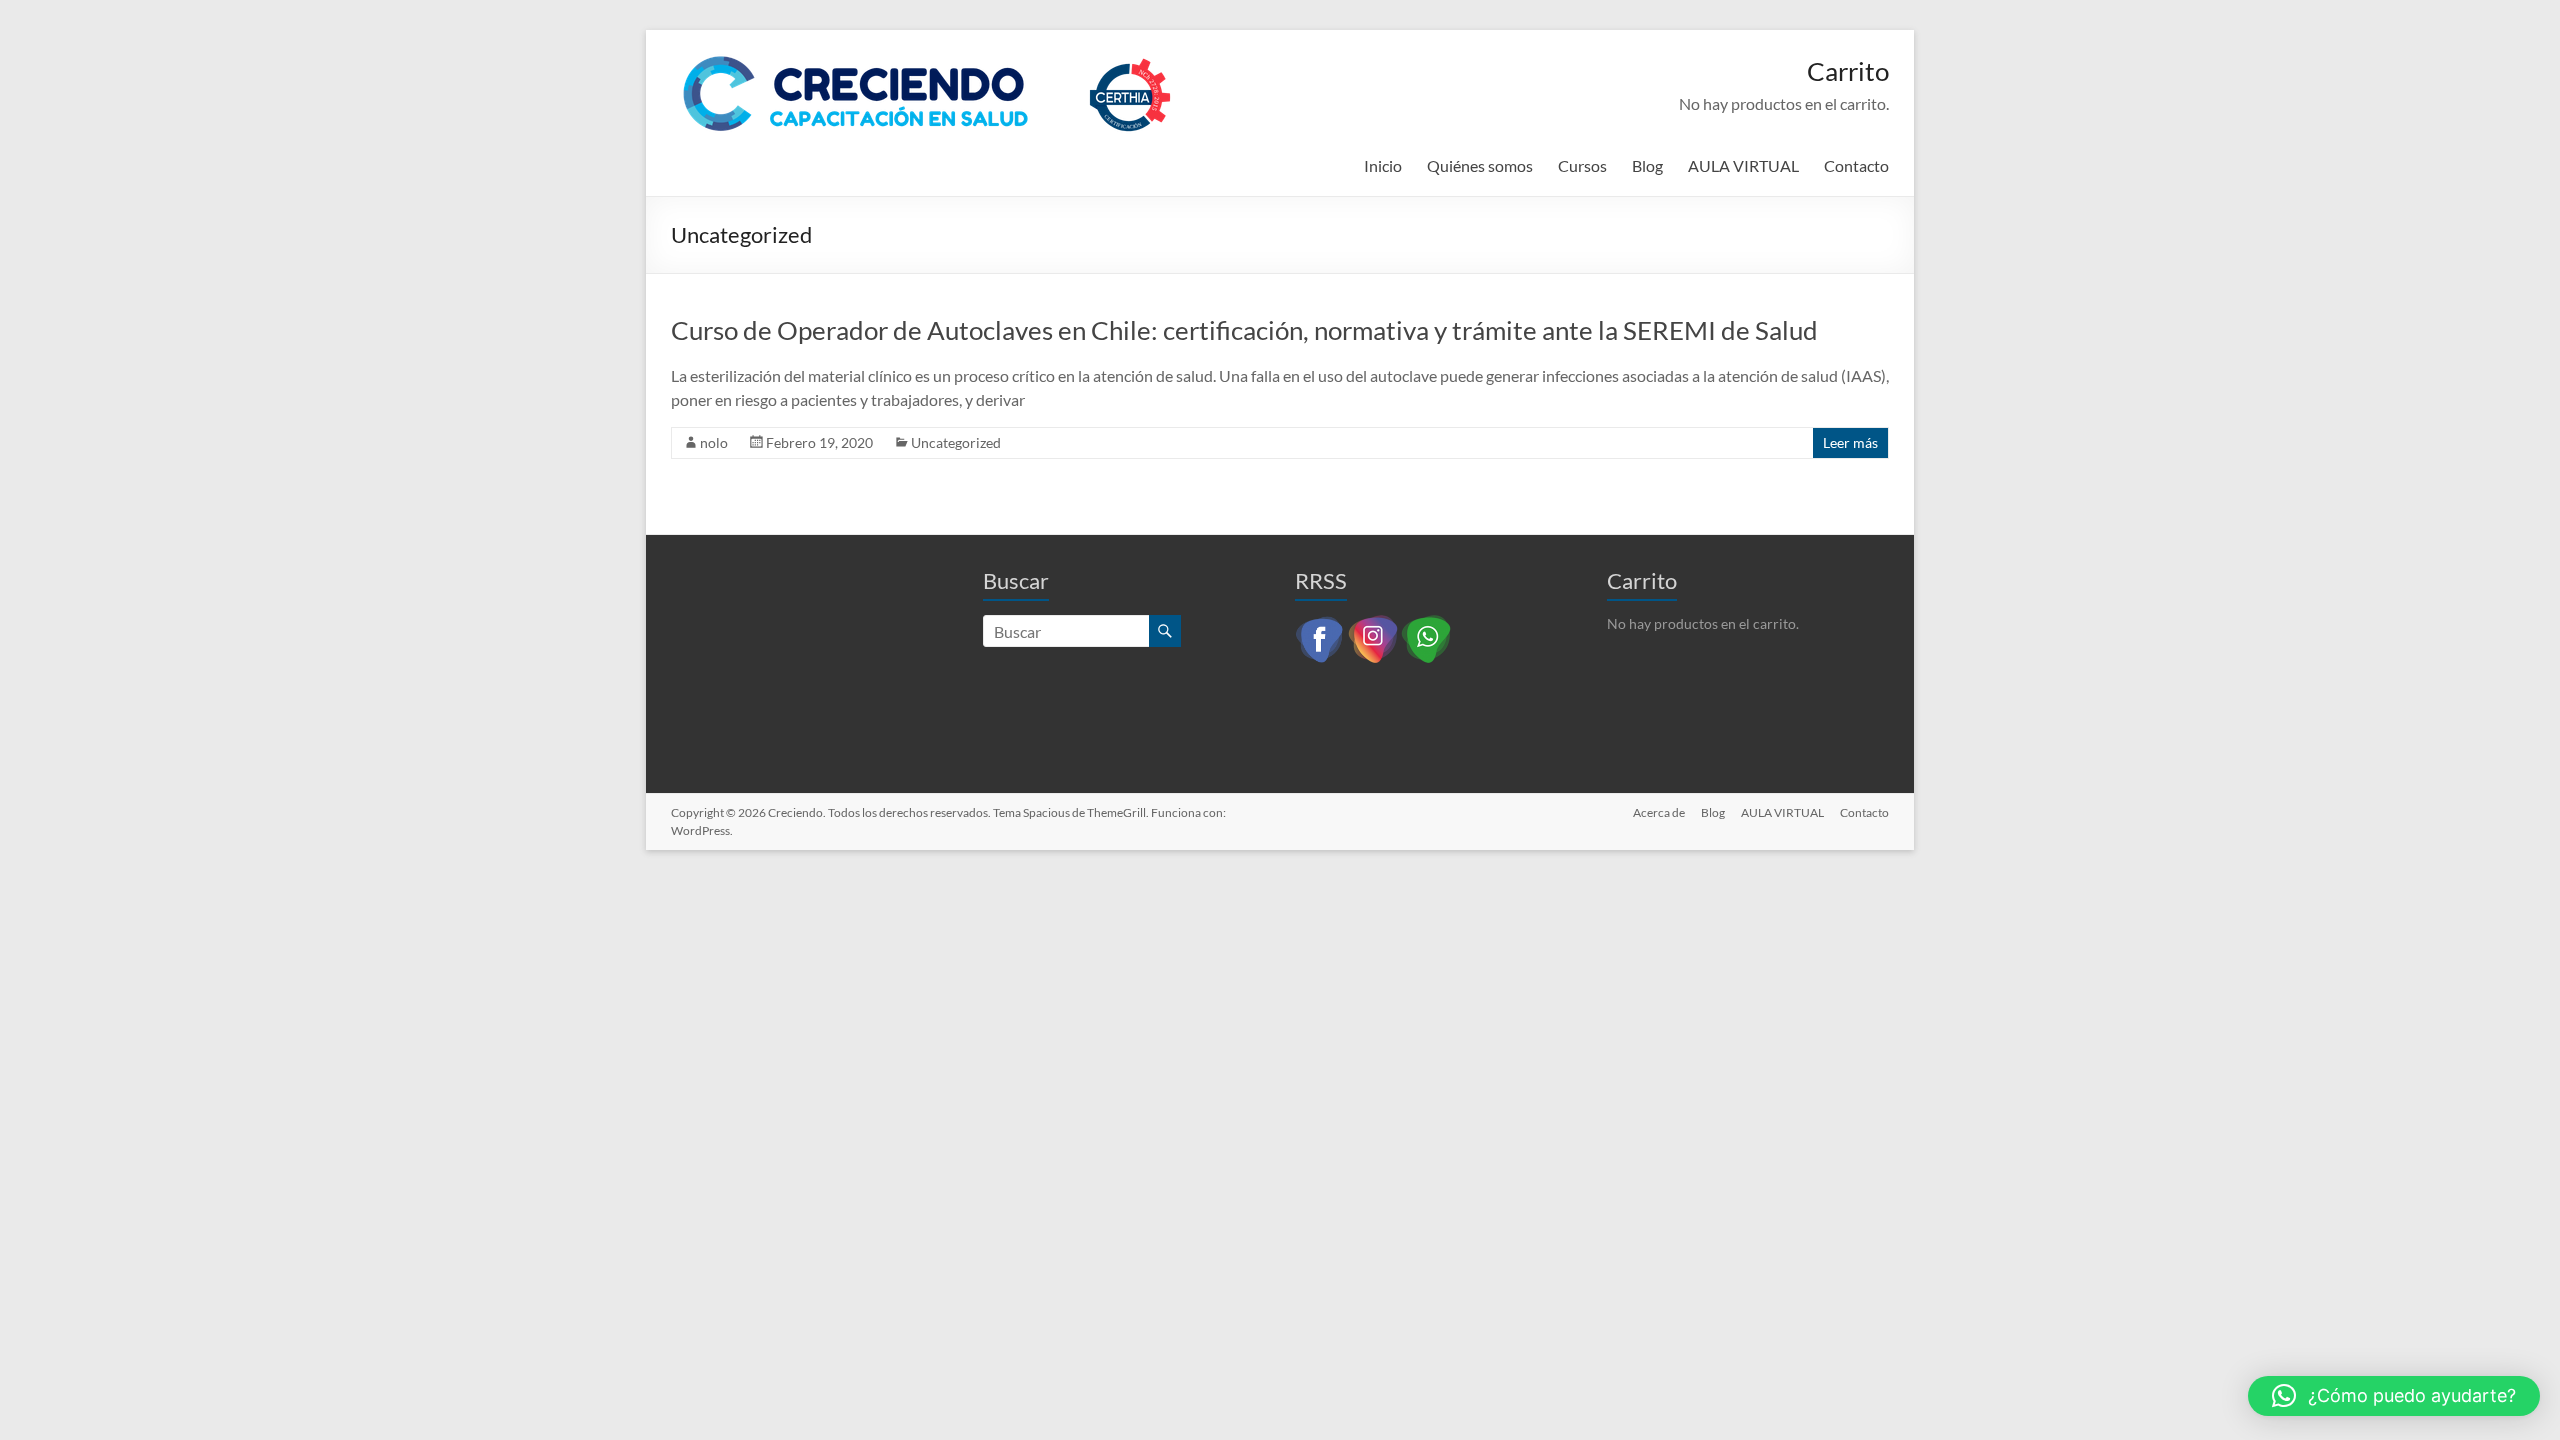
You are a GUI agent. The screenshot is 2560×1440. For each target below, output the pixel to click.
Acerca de (1659, 812)
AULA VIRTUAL (1743, 165)
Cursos (1582, 165)
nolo (714, 442)
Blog (1647, 165)
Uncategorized (956, 442)
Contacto (1856, 165)
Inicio (1383, 165)
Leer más (1850, 442)
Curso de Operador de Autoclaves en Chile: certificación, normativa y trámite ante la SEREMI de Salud (1244, 330)
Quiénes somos (1480, 165)
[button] (2394, 1396)
